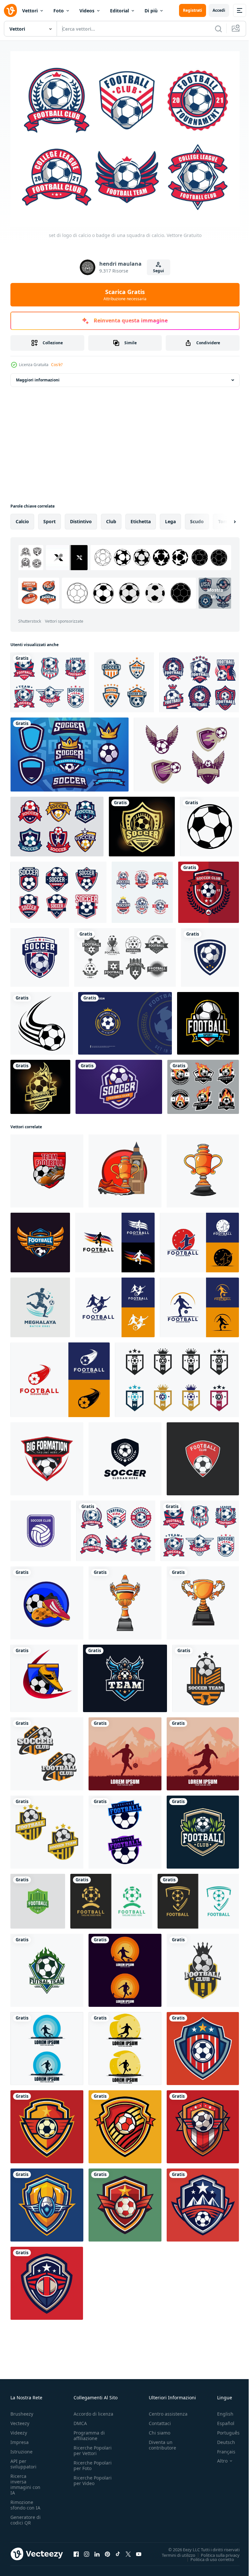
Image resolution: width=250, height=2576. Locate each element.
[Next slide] (224, 518)
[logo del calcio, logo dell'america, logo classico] (210, 954)
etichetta (141, 518)
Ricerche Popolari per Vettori (93, 2447)
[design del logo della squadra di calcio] (125, 1828)
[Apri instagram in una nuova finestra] (87, 2550)
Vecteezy (20, 2419)
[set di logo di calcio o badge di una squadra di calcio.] (116, 1527)
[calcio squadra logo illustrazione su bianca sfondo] (203, 2045)
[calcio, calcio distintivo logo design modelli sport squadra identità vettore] (47, 1455)
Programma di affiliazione (89, 2432)
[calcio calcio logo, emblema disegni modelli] (125, 1455)
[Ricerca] (218, 29)
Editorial (119, 11)
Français (221, 2448)
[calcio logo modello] (111, 1898)
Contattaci (160, 2419)
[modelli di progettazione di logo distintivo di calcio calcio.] (125, 954)
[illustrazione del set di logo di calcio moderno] (199, 679)
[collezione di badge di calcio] (57, 823)
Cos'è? (57, 365)
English (220, 2410)
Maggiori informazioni (38, 376)
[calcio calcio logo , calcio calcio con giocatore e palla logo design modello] (115, 1239)
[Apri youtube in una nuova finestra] (139, 2550)
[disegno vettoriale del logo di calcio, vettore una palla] (208, 1020)
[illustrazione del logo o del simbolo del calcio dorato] (142, 823)
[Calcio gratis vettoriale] (186, 751)
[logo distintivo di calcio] (124, 679)
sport (49, 518)
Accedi (219, 10)
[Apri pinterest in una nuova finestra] (107, 2550)
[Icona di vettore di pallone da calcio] (209, 823)
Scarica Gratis (125, 295)
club (111, 518)
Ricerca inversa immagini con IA (25, 2480)
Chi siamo (160, 2429)
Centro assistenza (168, 2410)
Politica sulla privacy (215, 2551)
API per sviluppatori (23, 2460)
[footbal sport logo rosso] (203, 1455)
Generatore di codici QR (26, 2516)
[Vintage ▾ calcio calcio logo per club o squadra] (203, 1828)
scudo (197, 518)
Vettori (30, 11)
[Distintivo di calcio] (208, 889)
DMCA (80, 2419)
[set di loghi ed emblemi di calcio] (203, 1083)
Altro (217, 2457)
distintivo (81, 518)
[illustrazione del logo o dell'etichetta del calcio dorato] (40, 1083)
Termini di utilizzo (174, 2551)
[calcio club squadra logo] (41, 1527)
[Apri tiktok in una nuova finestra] (118, 2550)
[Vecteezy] (10, 10)
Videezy (19, 2429)
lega (170, 518)
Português (223, 2429)
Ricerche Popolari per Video (93, 2477)
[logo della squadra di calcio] (40, 1239)
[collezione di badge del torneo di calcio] (58, 889)
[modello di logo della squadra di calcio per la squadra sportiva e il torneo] (119, 1083)
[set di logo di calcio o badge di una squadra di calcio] (50, 679)
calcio (22, 518)
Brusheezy (22, 2410)
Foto (59, 11)
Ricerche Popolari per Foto (93, 2462)
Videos (87, 11)
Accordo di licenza (93, 2410)
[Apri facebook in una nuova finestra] (76, 2550)
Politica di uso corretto (207, 2555)
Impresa (20, 2438)
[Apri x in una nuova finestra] (128, 2550)
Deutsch (221, 2438)
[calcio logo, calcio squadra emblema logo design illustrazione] (40, 1304)
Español (221, 2419)
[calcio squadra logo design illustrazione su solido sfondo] (47, 2123)
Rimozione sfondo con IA (25, 2501)
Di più (151, 11)
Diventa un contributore (162, 2441)
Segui (159, 271)
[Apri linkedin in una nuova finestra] (97, 2550)
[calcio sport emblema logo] (47, 1967)
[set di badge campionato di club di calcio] (142, 889)
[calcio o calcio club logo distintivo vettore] (206, 1675)
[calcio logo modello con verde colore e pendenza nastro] (38, 1898)
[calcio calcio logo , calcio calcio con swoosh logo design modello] (60, 1376)
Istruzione (21, 2448)
